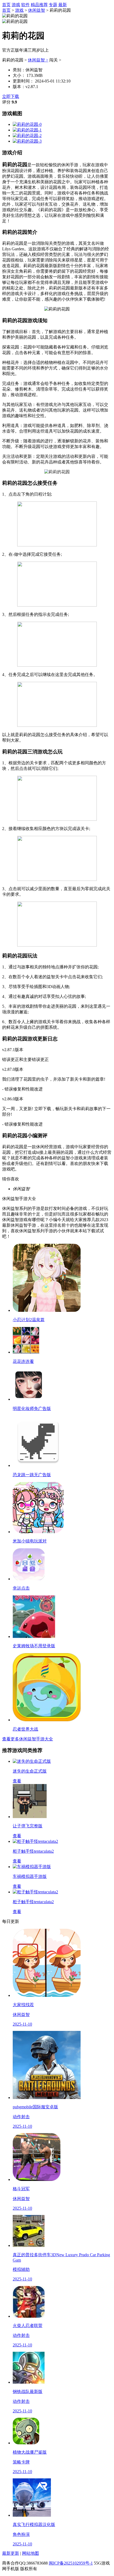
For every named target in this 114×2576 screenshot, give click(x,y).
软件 (25, 5)
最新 (63, 5)
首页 (6, 5)
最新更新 (11, 2553)
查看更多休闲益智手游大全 (28, 1739)
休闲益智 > (38, 60)
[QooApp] (27, 124)
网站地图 (30, 2553)
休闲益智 (37, 10)
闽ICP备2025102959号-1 (71, 2563)
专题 (53, 5)
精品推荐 (39, 5)
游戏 (16, 5)
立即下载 (11, 96)
